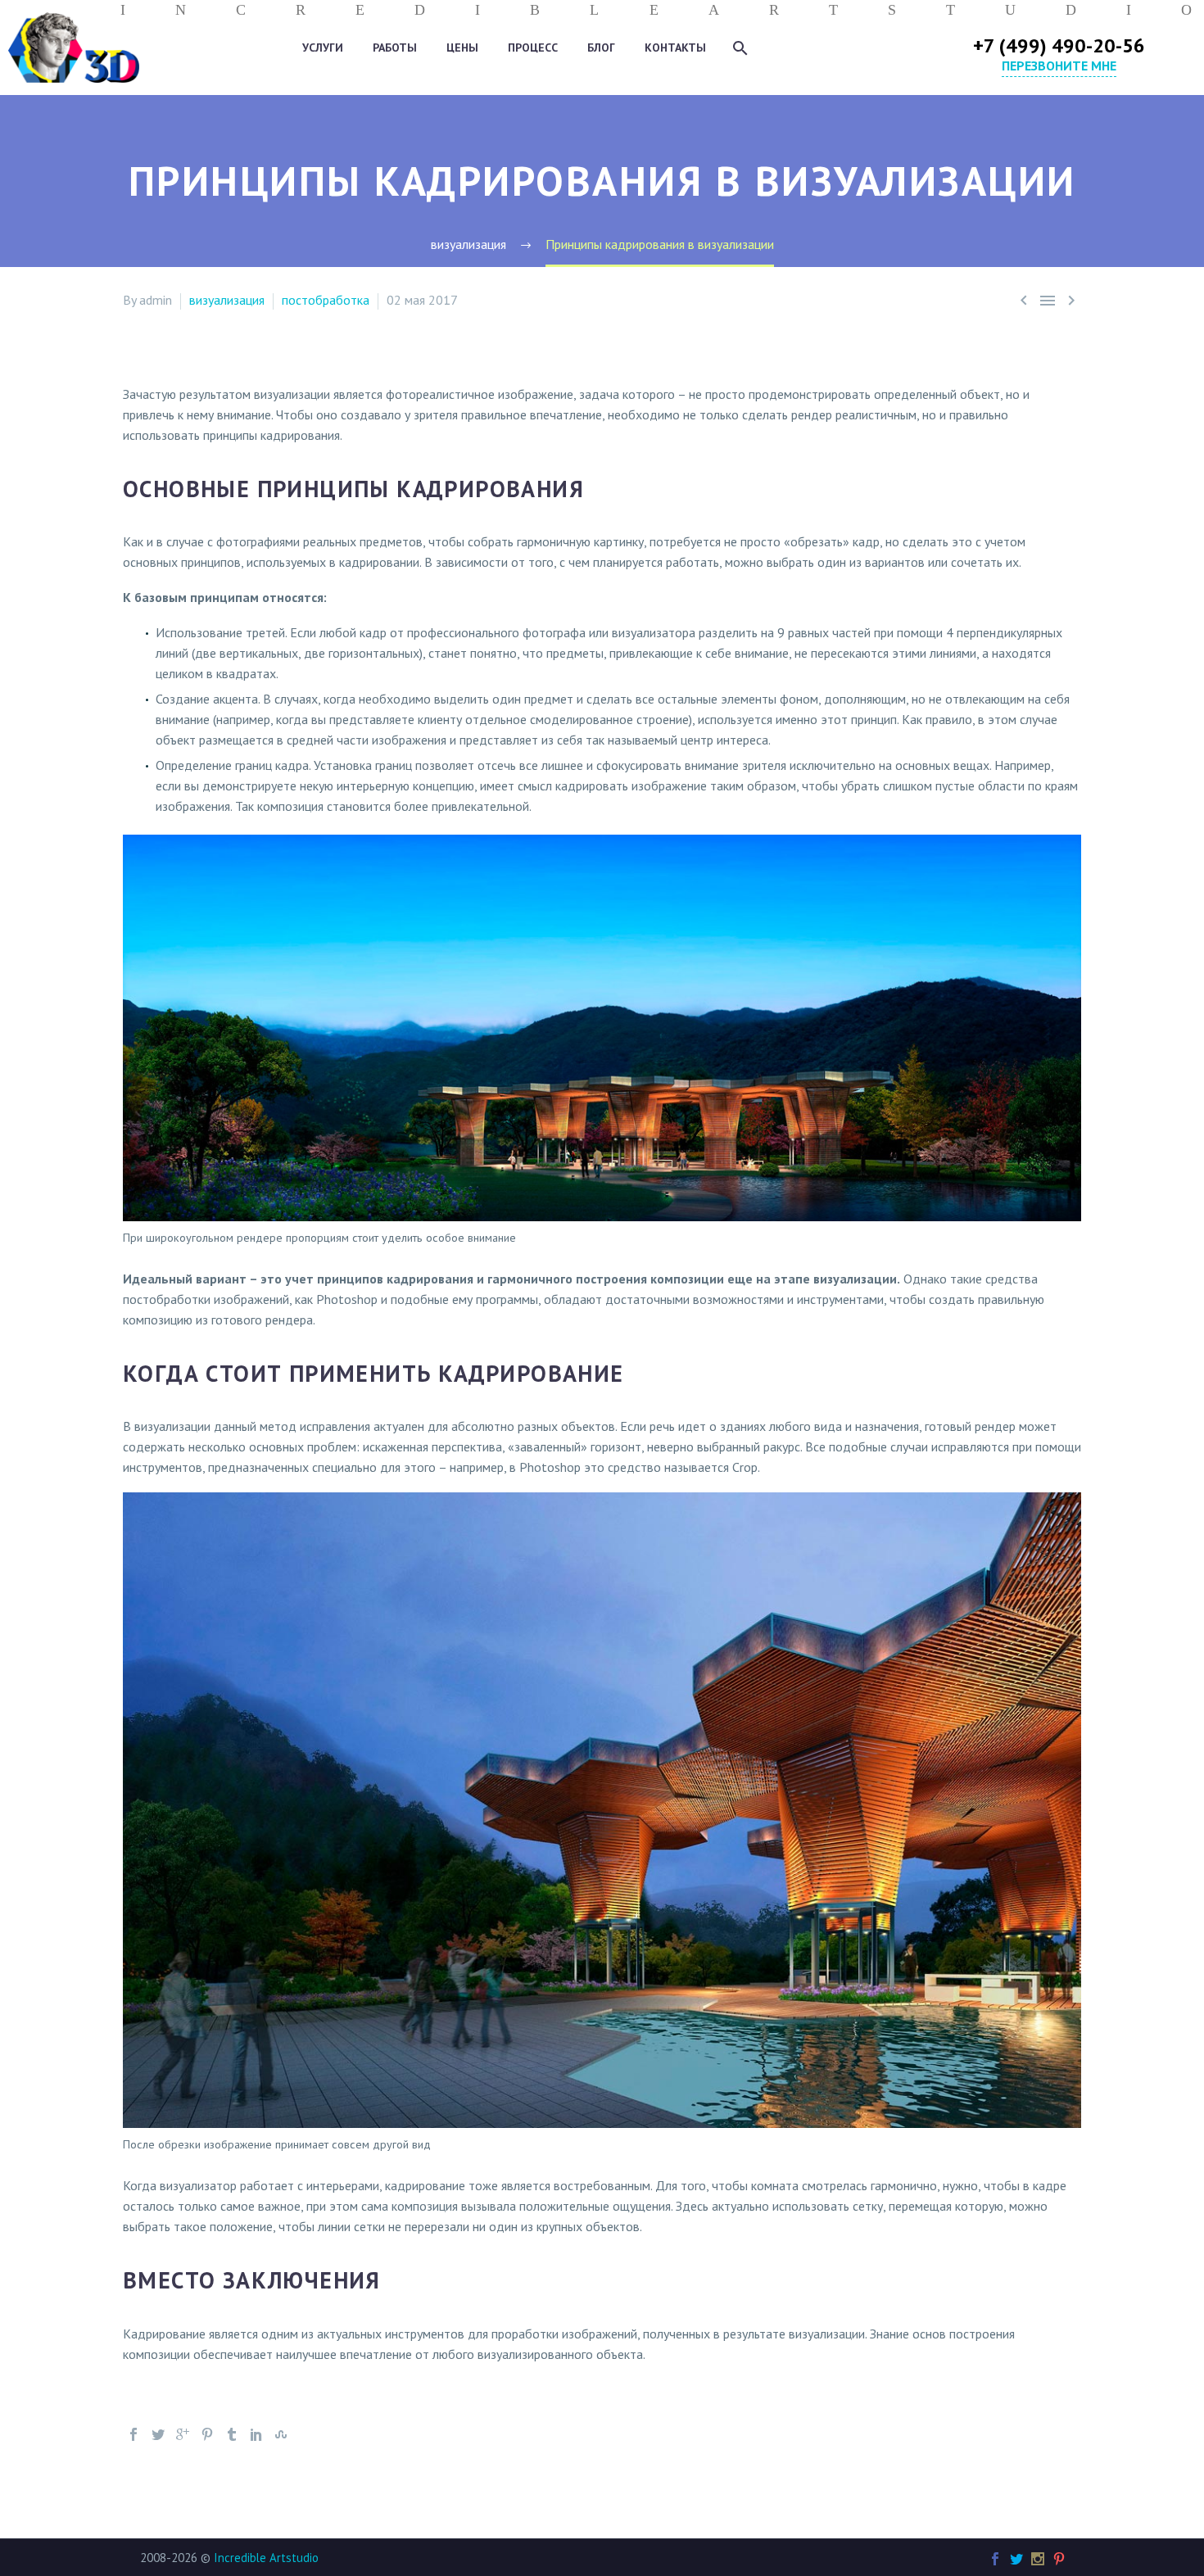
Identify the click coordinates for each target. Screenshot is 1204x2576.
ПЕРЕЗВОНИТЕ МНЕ (1059, 66)
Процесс (533, 48)
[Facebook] (134, 2434)
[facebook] (995, 2559)
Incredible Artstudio (266, 2558)
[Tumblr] (232, 2434)
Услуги (323, 48)
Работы (395, 48)
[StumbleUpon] (281, 2434)
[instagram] (1038, 2559)
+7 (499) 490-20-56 (1059, 45)
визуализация (227, 300)
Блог (601, 48)
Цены (462, 48)
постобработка (326, 300)
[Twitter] (158, 2434)
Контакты (675, 48)
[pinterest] (1059, 2559)
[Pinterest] (207, 2434)
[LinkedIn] (256, 2434)
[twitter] (1016, 2559)
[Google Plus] (183, 2434)
